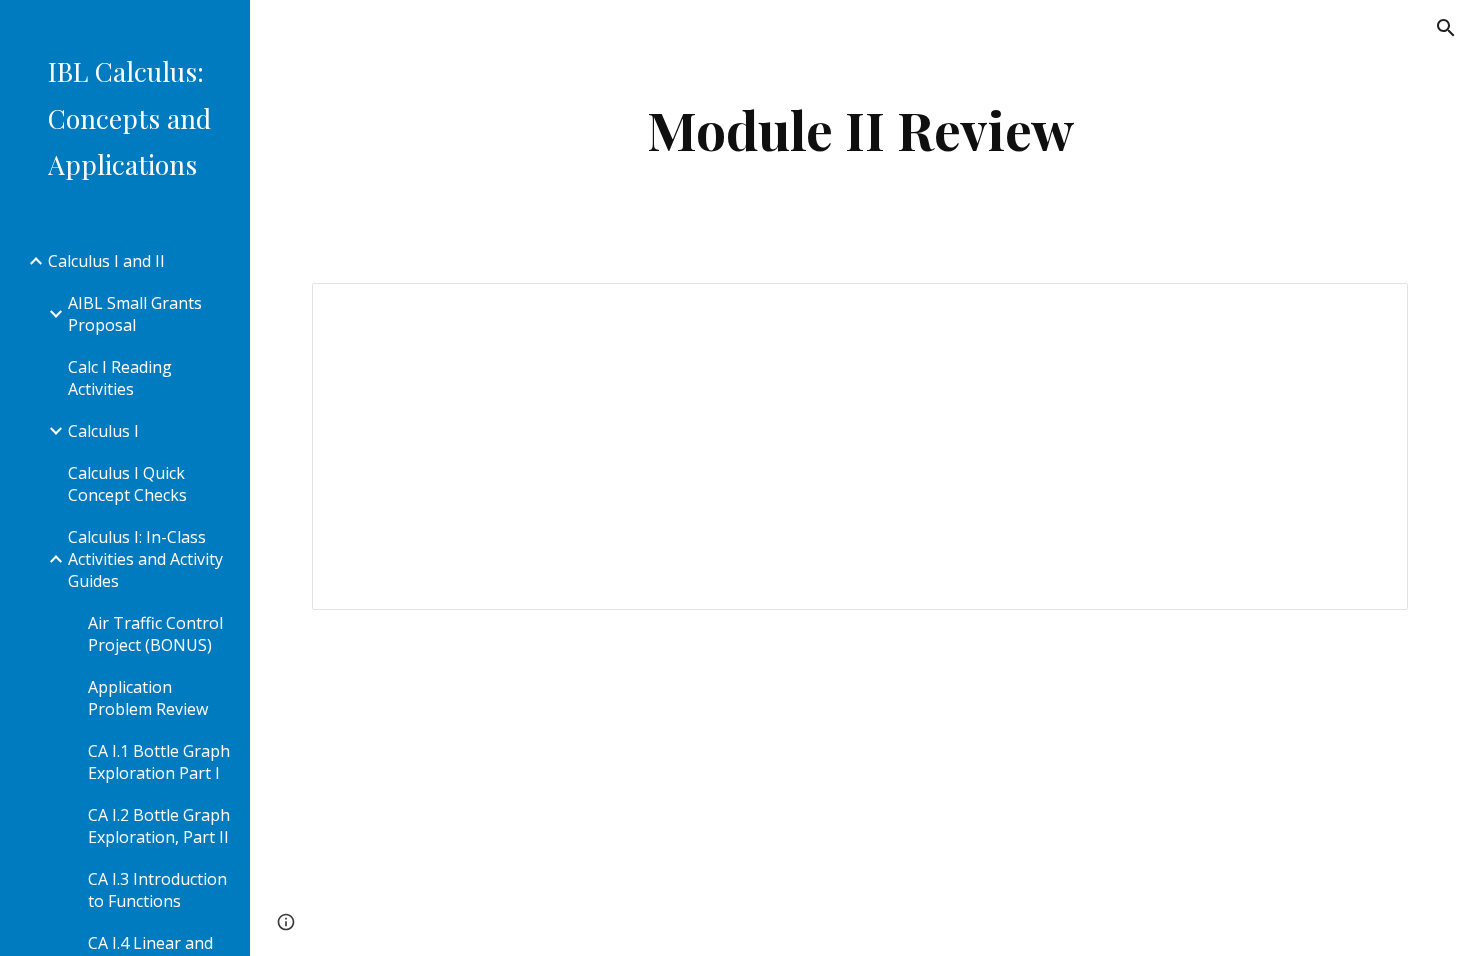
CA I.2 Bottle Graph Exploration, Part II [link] (159, 826)
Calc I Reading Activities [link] (120, 378)
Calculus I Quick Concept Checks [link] (127, 484)
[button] (1446, 28)
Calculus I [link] (103, 431)
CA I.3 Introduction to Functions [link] (157, 890)
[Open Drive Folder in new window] (1370, 309)
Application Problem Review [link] (148, 698)
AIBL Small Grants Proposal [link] (135, 314)
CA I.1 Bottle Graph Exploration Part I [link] (159, 762)
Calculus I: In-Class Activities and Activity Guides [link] (145, 559)
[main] (860, 129)
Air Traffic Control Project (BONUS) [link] (155, 634)
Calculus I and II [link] (106, 261)
